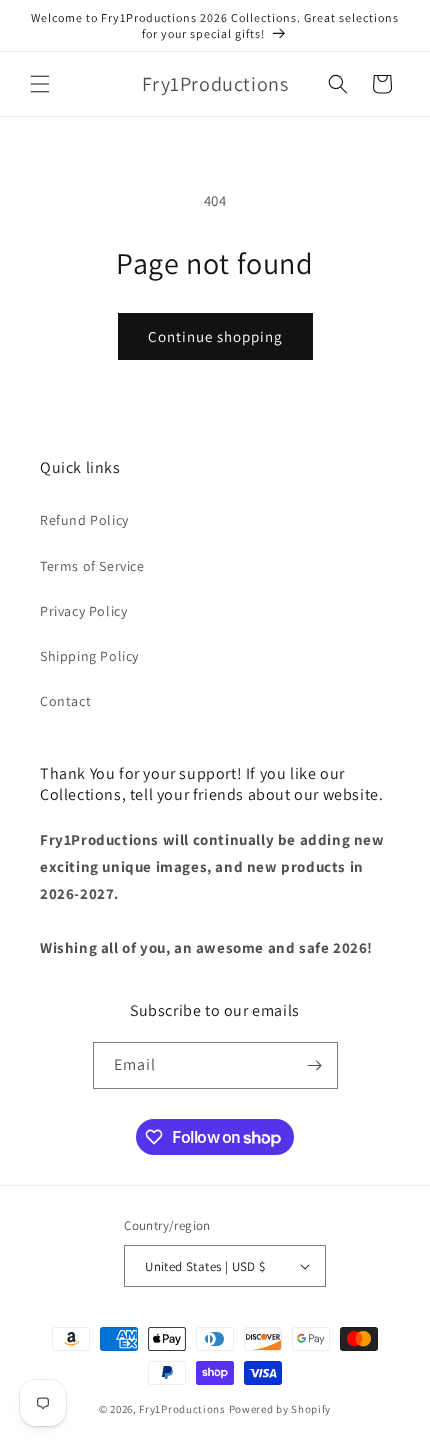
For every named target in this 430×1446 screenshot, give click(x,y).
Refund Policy (84, 520)
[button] (40, 84)
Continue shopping (215, 336)
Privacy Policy (83, 611)
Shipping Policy (89, 656)
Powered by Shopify (280, 1409)
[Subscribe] (315, 1065)
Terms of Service (92, 566)
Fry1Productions (182, 1409)
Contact (65, 701)
